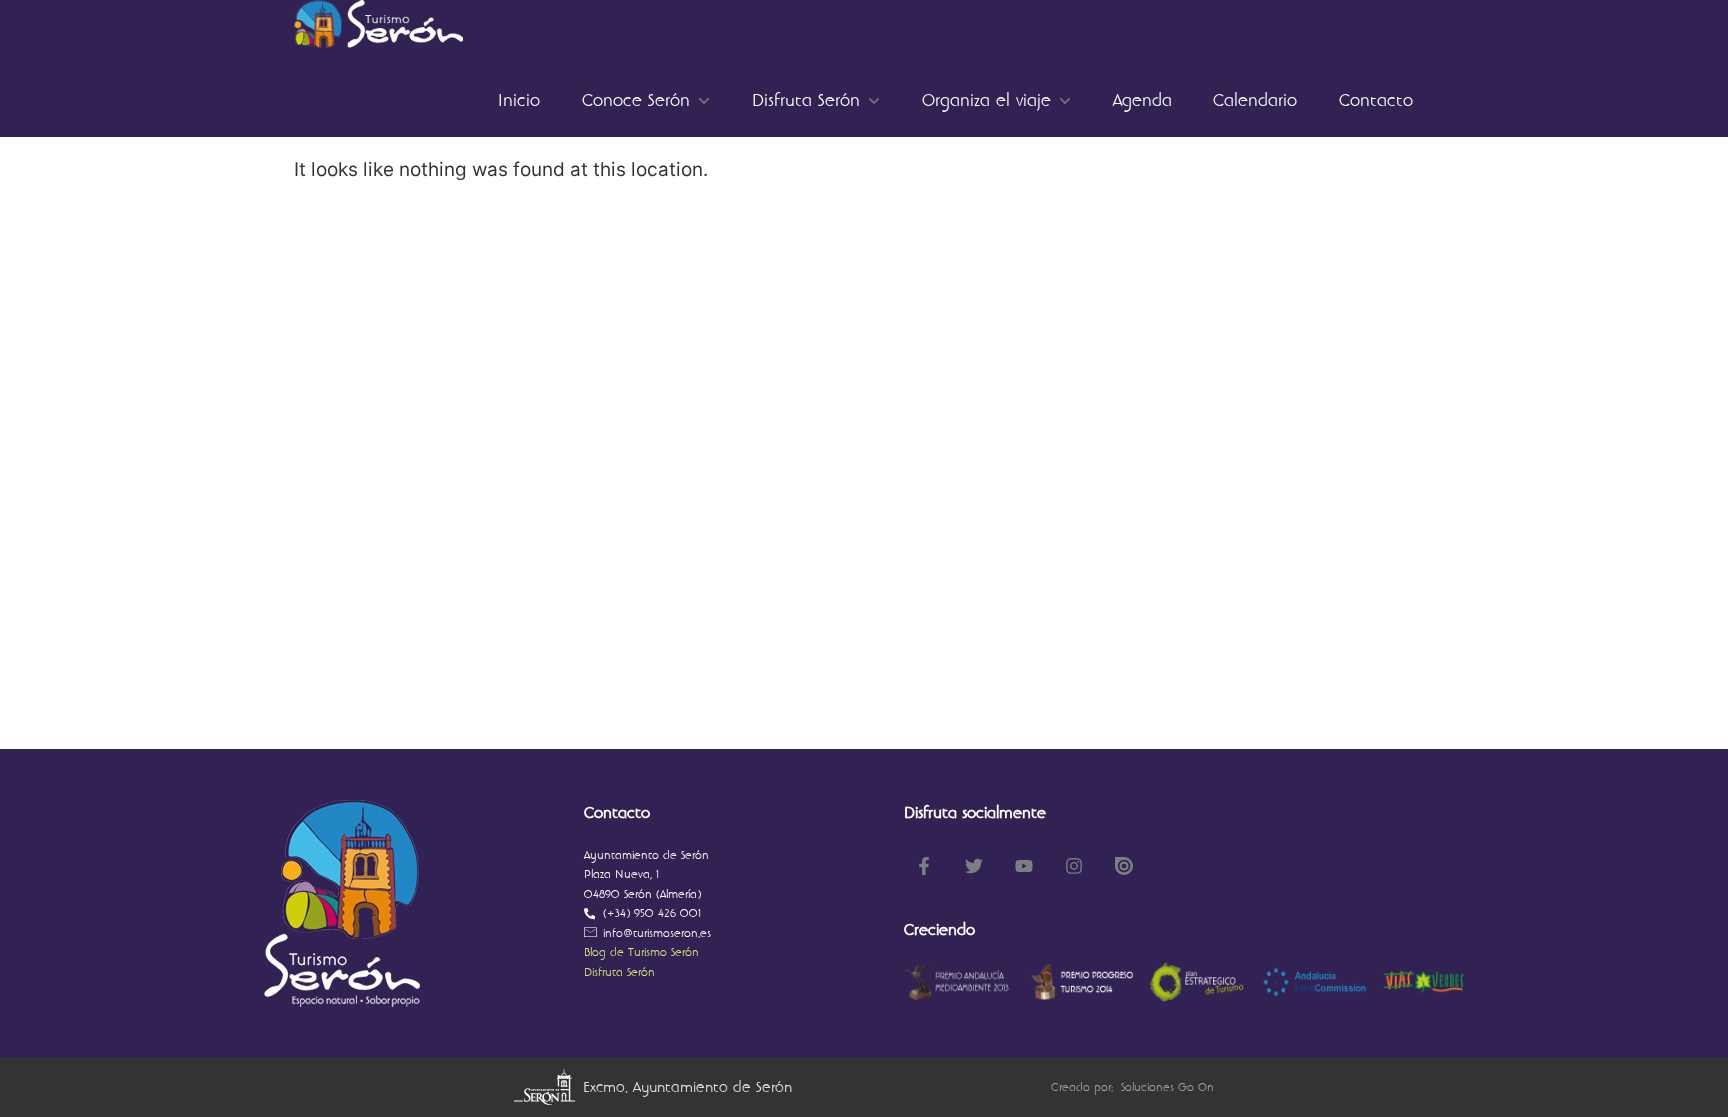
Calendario (1255, 100)
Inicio (519, 100)
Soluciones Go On (1167, 1087)
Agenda (1142, 100)
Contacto (1376, 100)
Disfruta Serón (619, 972)
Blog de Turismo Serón (641, 952)
